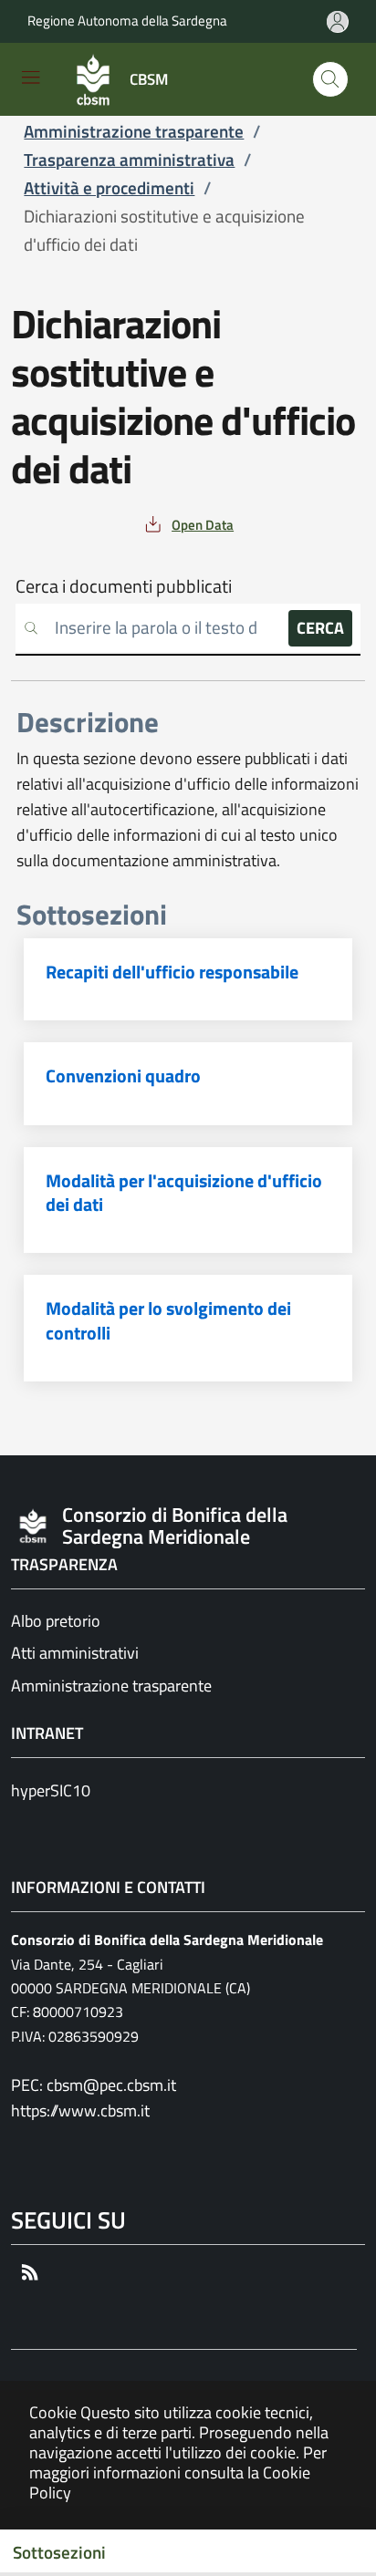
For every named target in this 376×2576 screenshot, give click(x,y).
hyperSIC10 (51, 1790)
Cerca (320, 628)
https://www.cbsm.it (80, 2110)
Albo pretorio (56, 1621)
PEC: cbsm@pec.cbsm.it (94, 2085)
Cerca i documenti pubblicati (124, 586)
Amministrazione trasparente (111, 1686)
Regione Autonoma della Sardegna (127, 21)
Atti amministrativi (75, 1653)
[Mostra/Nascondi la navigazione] (31, 77)
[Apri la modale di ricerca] (330, 79)
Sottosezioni (59, 2552)
